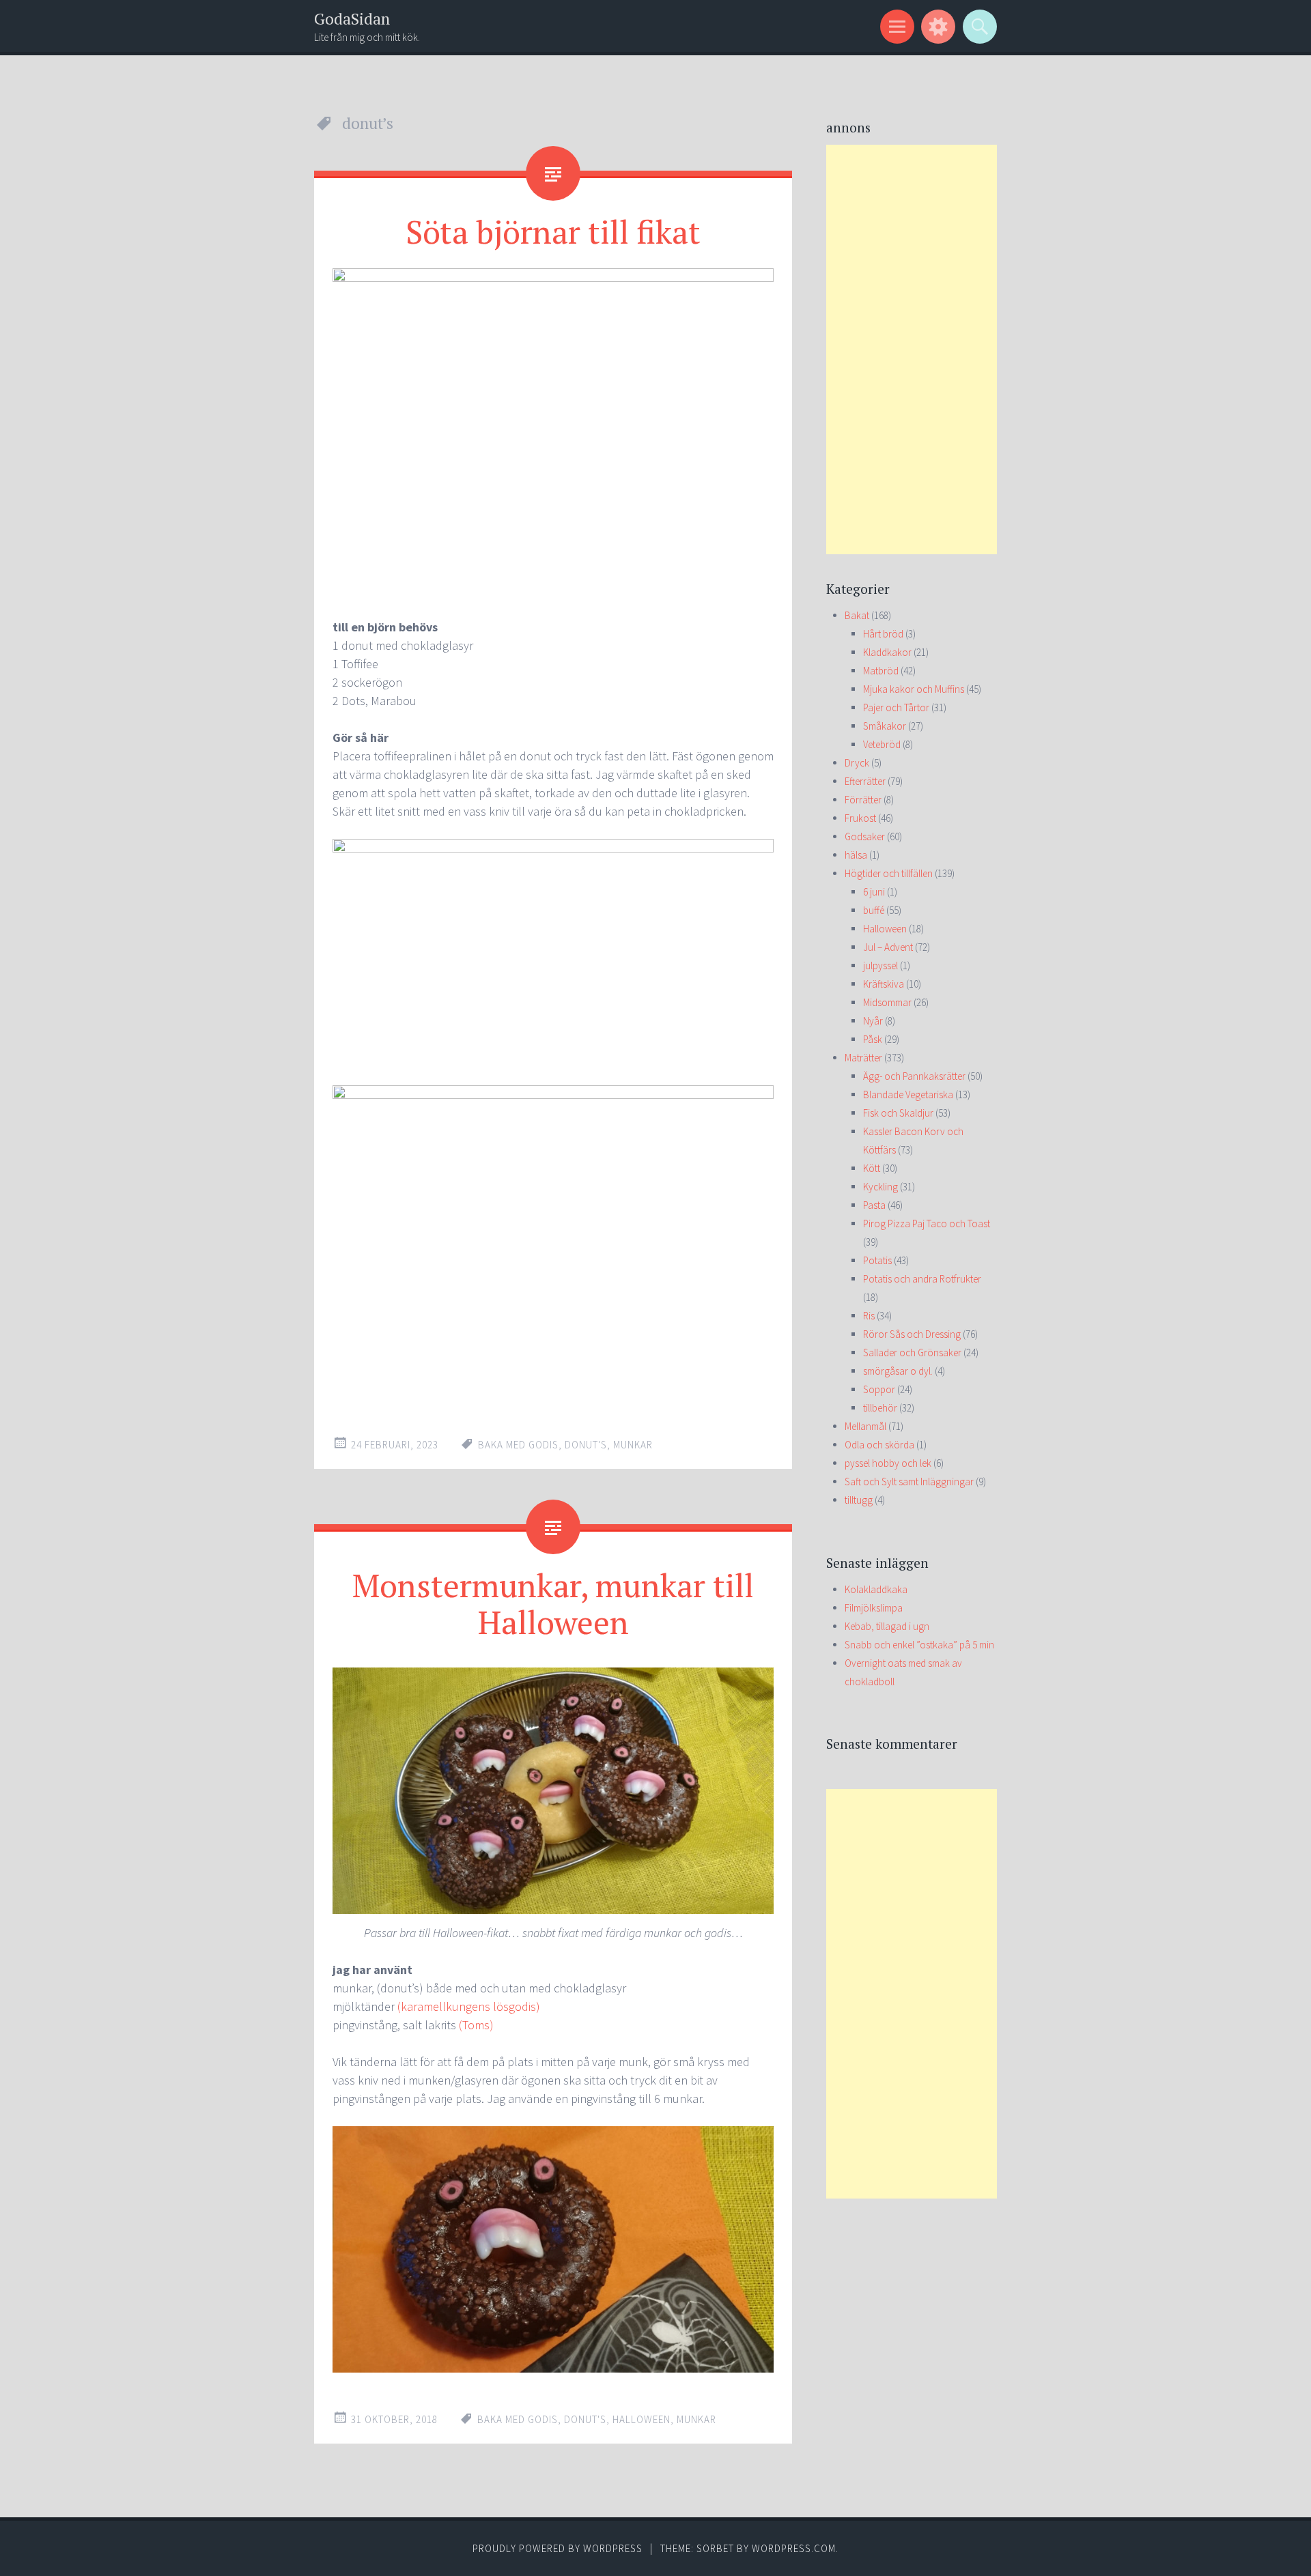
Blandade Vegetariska (908, 1094)
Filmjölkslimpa (874, 1608)
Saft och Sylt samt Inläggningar (909, 1482)
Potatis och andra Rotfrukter (922, 1279)
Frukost (860, 818)
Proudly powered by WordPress (558, 2548)
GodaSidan (352, 19)
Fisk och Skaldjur (898, 1113)
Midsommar (887, 1002)
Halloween (885, 929)
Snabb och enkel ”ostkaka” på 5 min (919, 1645)
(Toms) (476, 2025)
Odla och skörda (879, 1445)
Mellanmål (865, 1426)
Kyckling (880, 1187)
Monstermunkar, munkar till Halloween (553, 1603)
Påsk (873, 1039)
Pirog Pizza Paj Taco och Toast (927, 1223)
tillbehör (880, 1408)
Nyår (873, 1021)
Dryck (857, 763)
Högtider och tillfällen (889, 873)
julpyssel (880, 965)
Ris (869, 1316)
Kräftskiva (884, 984)
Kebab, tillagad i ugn (887, 1626)
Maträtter (863, 1058)
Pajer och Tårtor (896, 707)
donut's (586, 1445)
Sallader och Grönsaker (912, 1353)
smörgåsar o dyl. (898, 1371)
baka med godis (518, 1445)
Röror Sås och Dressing (912, 1334)
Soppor (879, 1389)
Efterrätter (865, 781)
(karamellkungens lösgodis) (469, 2006)
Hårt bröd (883, 634)
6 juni (874, 892)
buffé (874, 910)
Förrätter (863, 800)
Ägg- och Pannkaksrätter (914, 1076)
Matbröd (881, 671)
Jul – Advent (888, 947)
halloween (642, 2419)
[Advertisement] (912, 349)
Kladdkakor (887, 652)
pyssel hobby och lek (888, 1463)
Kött (872, 1168)
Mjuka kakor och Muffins (914, 689)
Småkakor (885, 726)
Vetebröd (882, 744)
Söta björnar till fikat (553, 231)
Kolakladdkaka (876, 1589)
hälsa (856, 855)
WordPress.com (794, 2548)
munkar (633, 1445)
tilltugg (859, 1500)
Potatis (877, 1260)
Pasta (874, 1205)
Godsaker (865, 836)
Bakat (857, 615)
